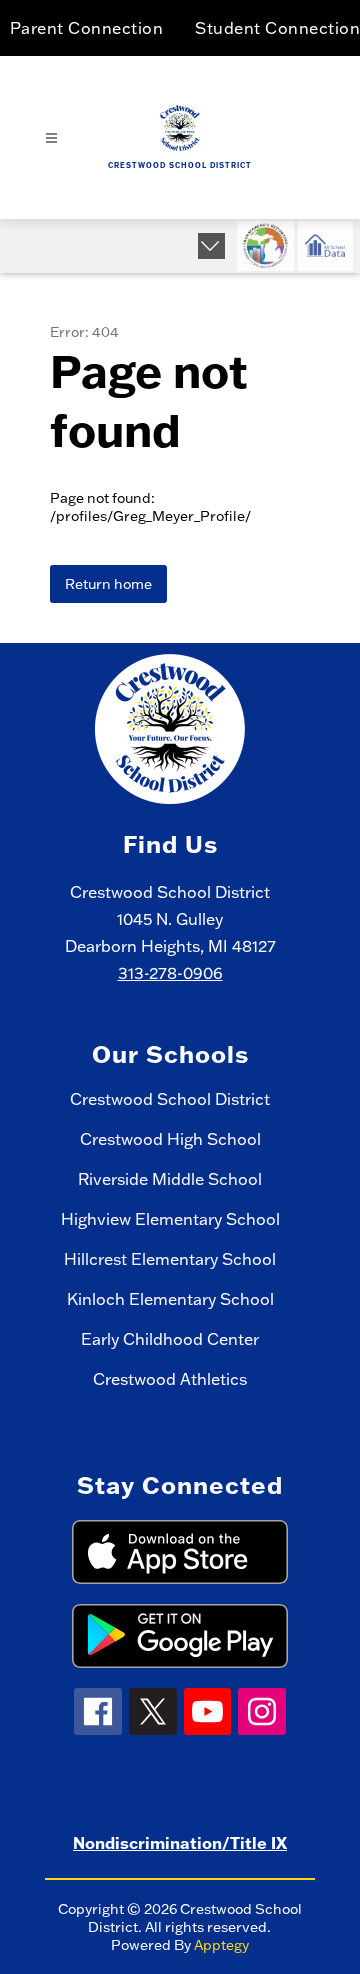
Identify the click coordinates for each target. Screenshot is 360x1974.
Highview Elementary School (170, 1219)
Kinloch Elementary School (170, 1299)
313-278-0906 (170, 973)
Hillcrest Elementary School (170, 1259)
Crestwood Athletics (170, 1379)
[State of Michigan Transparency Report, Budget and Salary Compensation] (265, 246)
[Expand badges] (211, 246)
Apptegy (221, 1945)
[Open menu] (51, 138)
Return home (108, 584)
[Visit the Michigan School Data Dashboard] (325, 246)
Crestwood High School (170, 1139)
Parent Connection (87, 28)
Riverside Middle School (170, 1179)
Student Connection (277, 28)
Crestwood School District (170, 1099)
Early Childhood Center (170, 1339)
